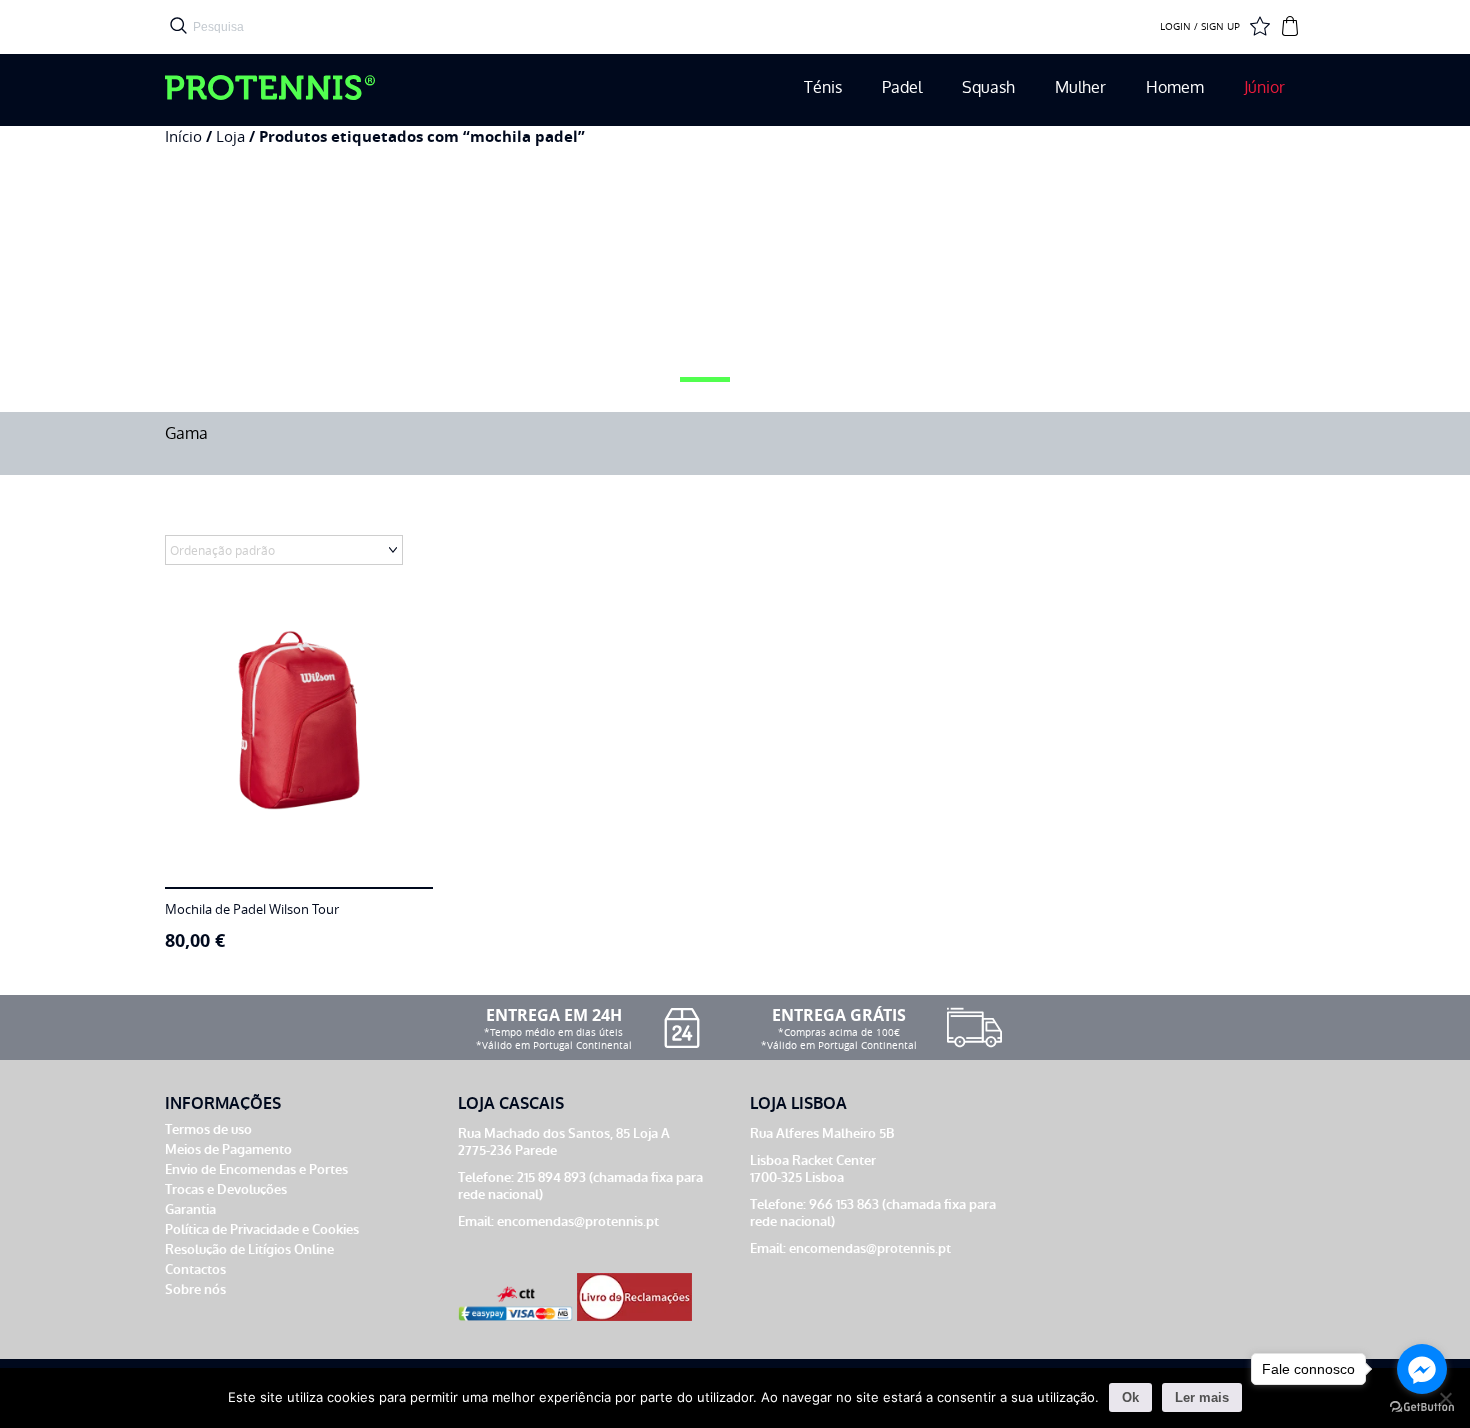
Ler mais (1202, 1397)
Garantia (190, 1209)
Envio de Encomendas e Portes (256, 1169)
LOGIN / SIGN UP (1200, 27)
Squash (988, 87)
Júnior (1264, 87)
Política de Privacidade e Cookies (262, 1229)
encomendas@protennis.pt (578, 1221)
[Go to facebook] (1422, 1369)
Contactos (195, 1269)
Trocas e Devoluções (226, 1189)
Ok (1130, 1397)
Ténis (823, 87)
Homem (1175, 87)
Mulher (1080, 87)
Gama (186, 433)
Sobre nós (195, 1289)
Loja (230, 136)
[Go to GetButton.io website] (1422, 1407)
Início (183, 136)
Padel (902, 87)
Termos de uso (208, 1129)
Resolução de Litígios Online (249, 1249)
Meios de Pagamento (228, 1149)
